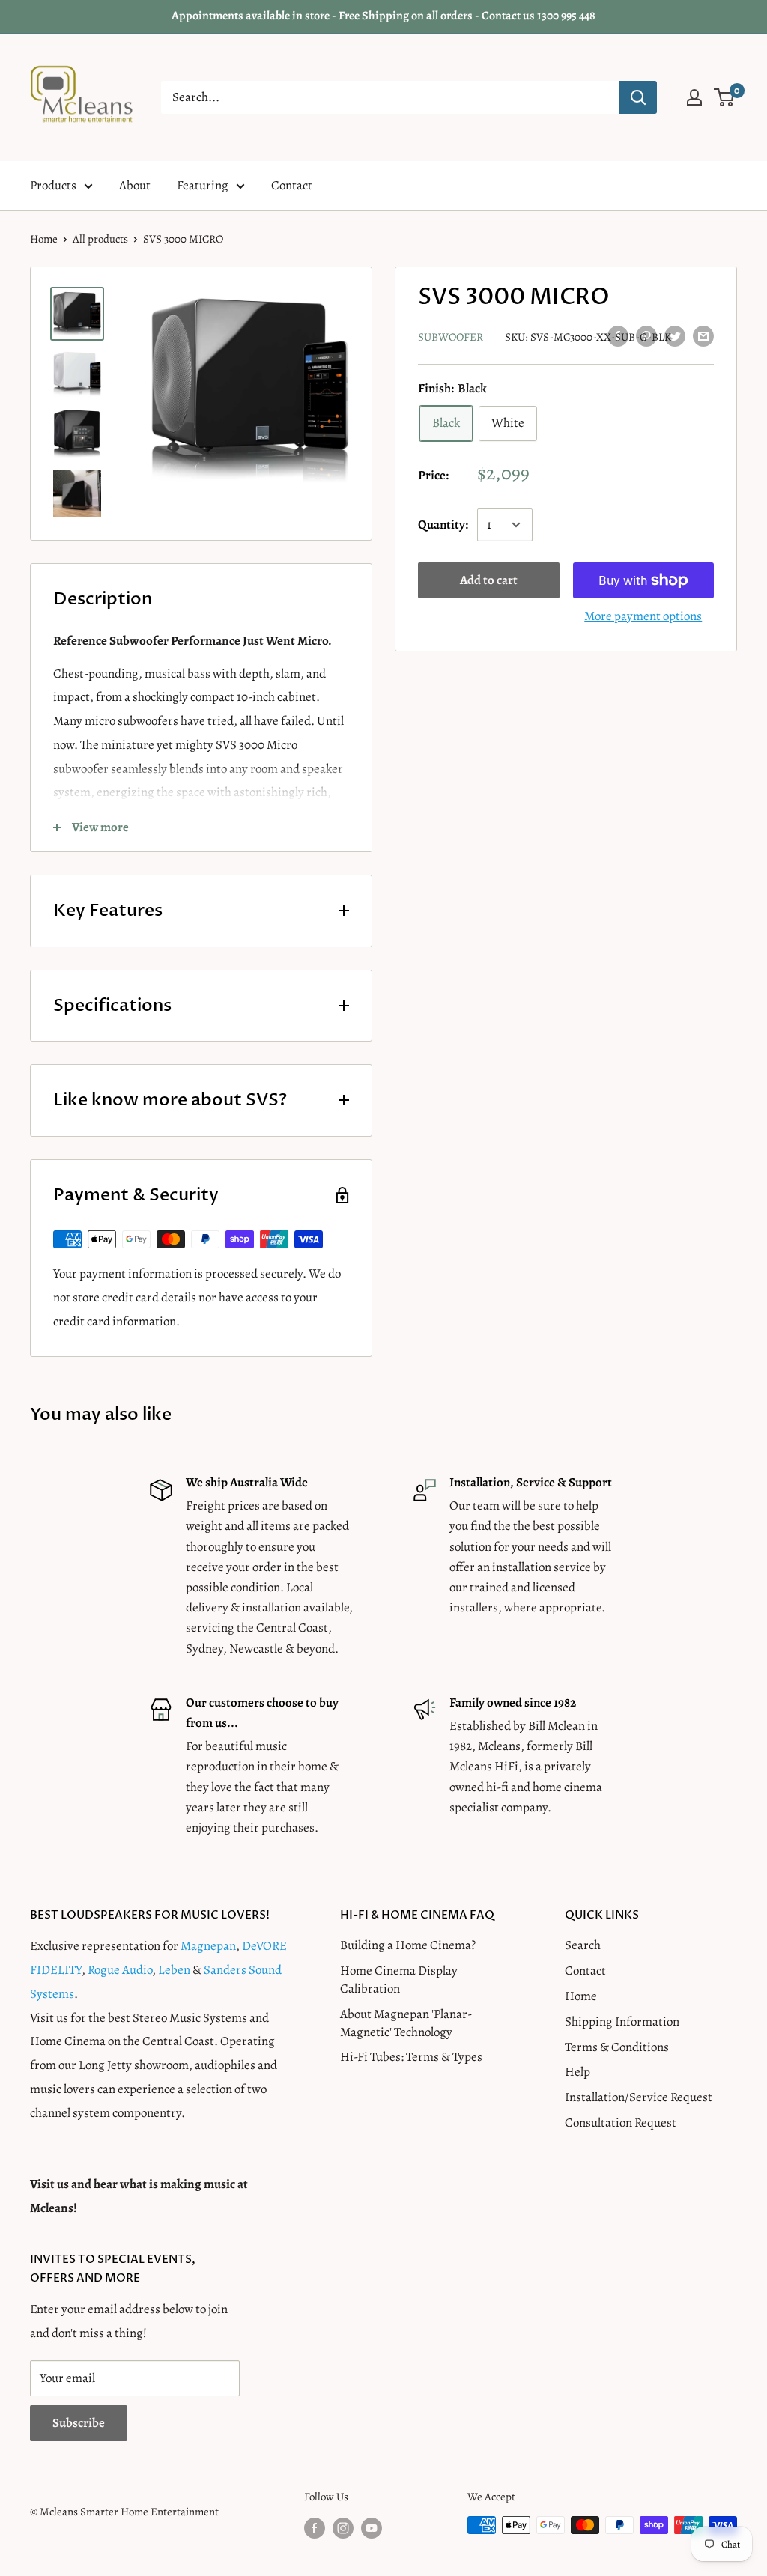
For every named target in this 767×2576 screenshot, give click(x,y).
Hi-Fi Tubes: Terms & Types (411, 2057)
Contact (292, 185)
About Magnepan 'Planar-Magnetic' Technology (406, 2023)
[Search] (638, 97)
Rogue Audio (120, 1970)
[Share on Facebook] (618, 335)
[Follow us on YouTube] (372, 2527)
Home (44, 239)
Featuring (203, 185)
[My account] (694, 97)
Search (583, 1945)
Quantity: (443, 525)
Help (577, 2072)
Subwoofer (451, 337)
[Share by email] (703, 335)
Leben (175, 1970)
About (135, 185)
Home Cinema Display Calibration (399, 1980)
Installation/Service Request (639, 2097)
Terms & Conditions (617, 2047)
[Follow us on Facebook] (315, 2527)
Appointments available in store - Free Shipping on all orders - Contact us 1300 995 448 (383, 16)
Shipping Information (622, 2021)
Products (53, 185)
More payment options (643, 616)
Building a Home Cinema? (408, 1945)
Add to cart (489, 580)
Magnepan (208, 1946)
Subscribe (79, 2423)
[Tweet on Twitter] (675, 335)
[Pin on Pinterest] (646, 335)
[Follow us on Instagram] (343, 2527)
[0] (725, 97)
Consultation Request (621, 2123)
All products (100, 239)
